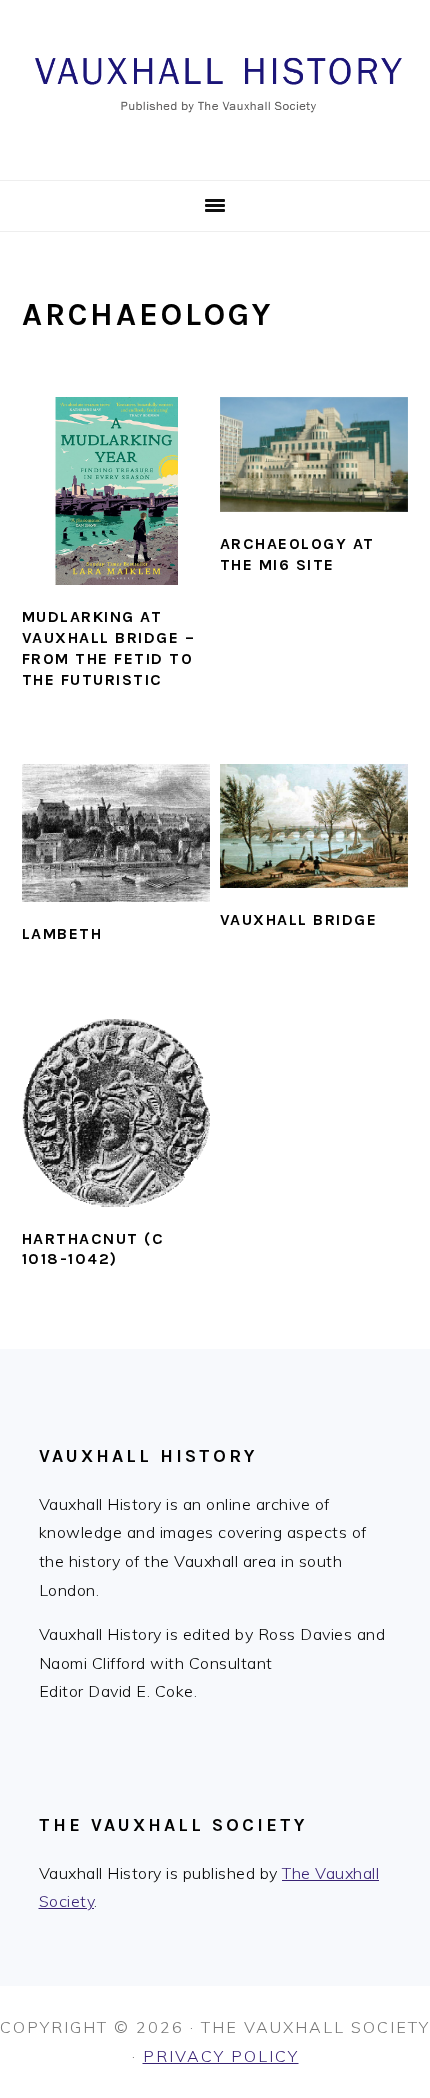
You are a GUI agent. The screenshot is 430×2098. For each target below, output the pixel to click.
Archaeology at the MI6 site (297, 554)
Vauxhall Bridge (299, 919)
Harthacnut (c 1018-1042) (93, 1249)
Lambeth (62, 933)
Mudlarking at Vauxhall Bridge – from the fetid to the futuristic (109, 647)
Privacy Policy (221, 2056)
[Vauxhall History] (215, 155)
